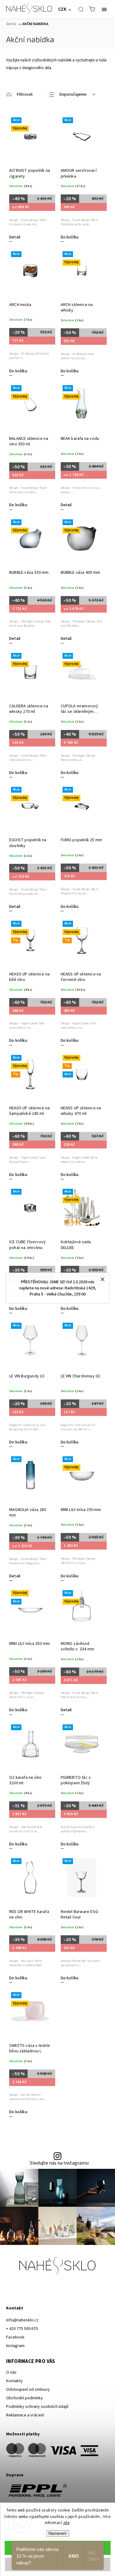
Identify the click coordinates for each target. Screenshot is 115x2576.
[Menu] (104, 9)
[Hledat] (81, 9)
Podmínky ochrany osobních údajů (37, 2407)
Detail (15, 237)
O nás (11, 2372)
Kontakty (14, 2381)
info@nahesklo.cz (22, 2320)
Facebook (15, 2337)
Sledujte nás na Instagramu (59, 2163)
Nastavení (57, 2533)
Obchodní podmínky (25, 2398)
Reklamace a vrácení (25, 2415)
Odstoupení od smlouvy (28, 2390)
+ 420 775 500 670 (22, 2329)
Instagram (15, 2346)
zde (66, 2523)
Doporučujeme (73, 94)
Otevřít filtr (19, 95)
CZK (63, 9)
